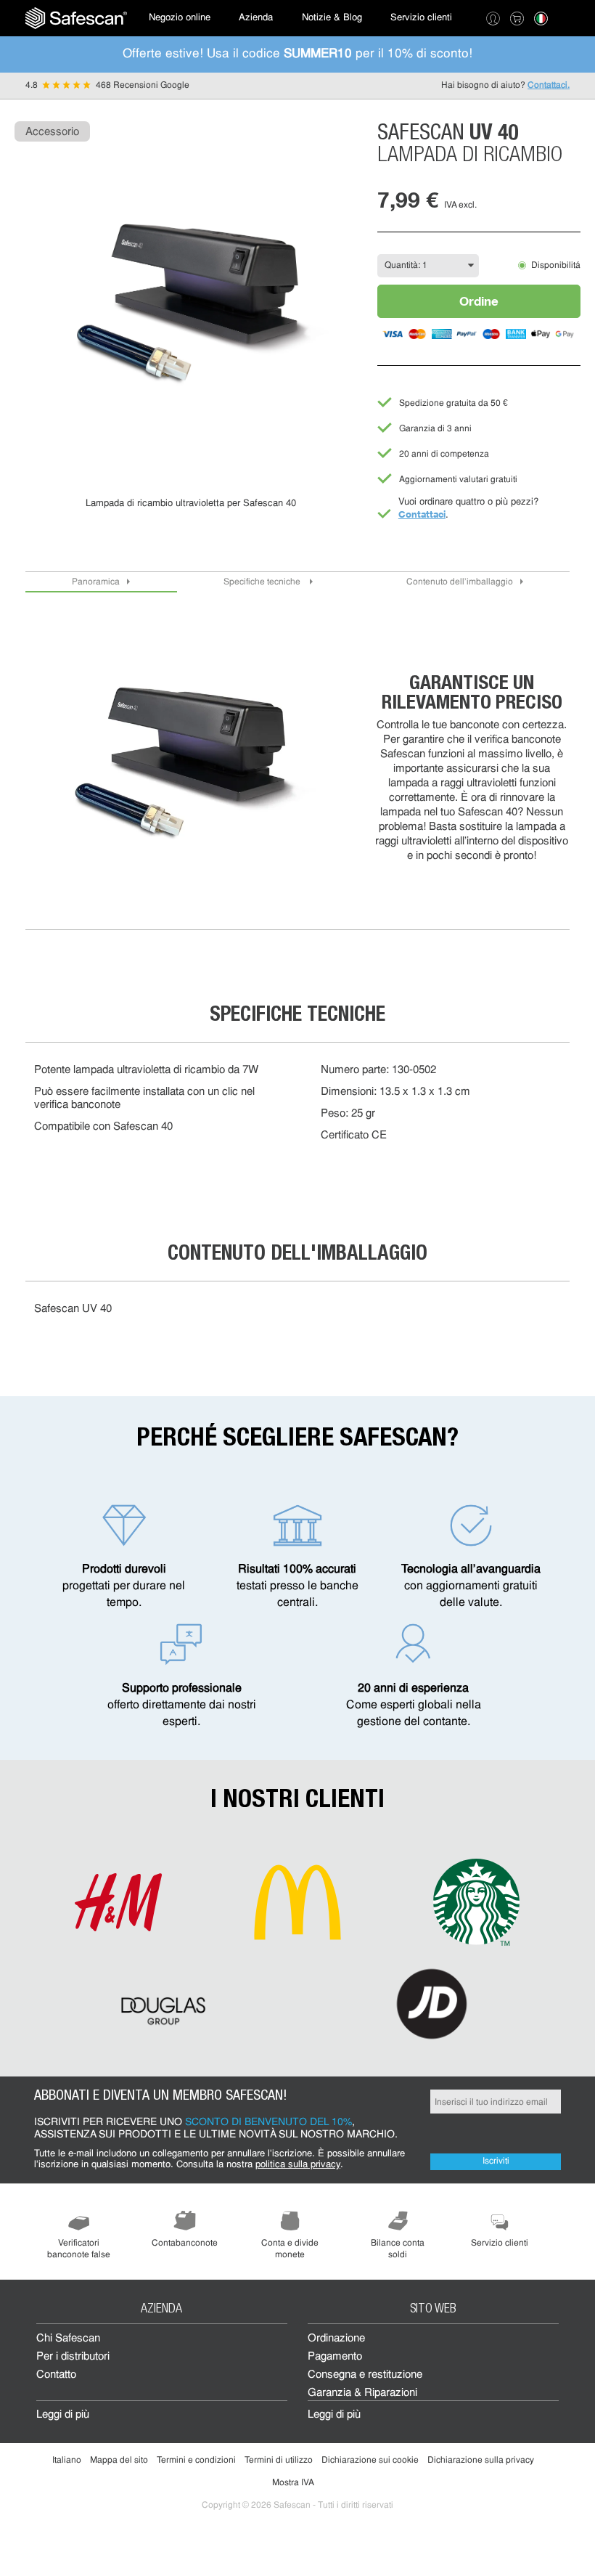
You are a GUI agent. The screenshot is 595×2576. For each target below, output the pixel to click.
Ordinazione (336, 2339)
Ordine (479, 301)
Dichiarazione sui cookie (370, 2461)
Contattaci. (549, 86)
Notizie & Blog (332, 18)
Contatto (56, 2375)
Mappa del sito (119, 2461)
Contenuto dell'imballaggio (460, 582)
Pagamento (335, 2357)
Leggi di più (63, 2415)
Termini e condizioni (196, 2461)
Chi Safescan (68, 2339)
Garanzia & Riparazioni (362, 2393)
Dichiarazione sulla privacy (481, 2461)
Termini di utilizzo (279, 2461)
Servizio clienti (421, 18)
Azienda (256, 18)
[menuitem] (76, 18)
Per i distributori (73, 2357)
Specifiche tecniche (263, 582)
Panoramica (96, 582)
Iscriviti (496, 2161)
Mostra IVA (293, 2483)
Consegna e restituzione (365, 2375)
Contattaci (422, 514)
